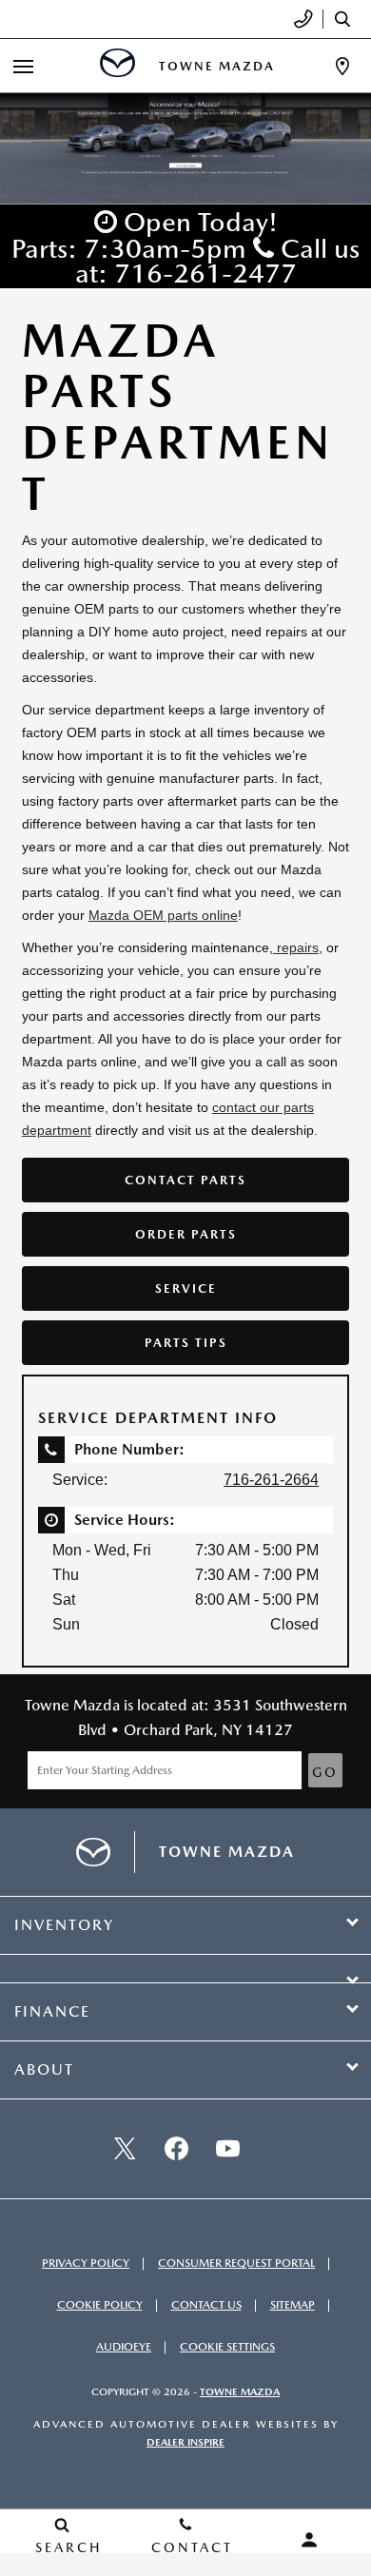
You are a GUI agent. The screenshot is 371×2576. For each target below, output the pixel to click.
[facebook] (176, 2149)
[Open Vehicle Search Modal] (347, 19)
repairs (296, 947)
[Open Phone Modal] (304, 19)
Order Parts (186, 1234)
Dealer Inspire (185, 2442)
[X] (125, 2149)
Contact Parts (185, 1180)
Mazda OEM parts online (163, 915)
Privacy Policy (86, 2263)
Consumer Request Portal (236, 2263)
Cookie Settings (227, 2347)
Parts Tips (186, 1343)
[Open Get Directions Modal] (342, 66)
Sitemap (293, 2305)
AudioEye (124, 2347)
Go (325, 1772)
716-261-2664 (271, 1480)
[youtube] (227, 2149)
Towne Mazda (240, 2392)
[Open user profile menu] (309, 2540)
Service (186, 1288)
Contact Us (206, 2305)
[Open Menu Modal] (23, 66)
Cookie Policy (100, 2305)
